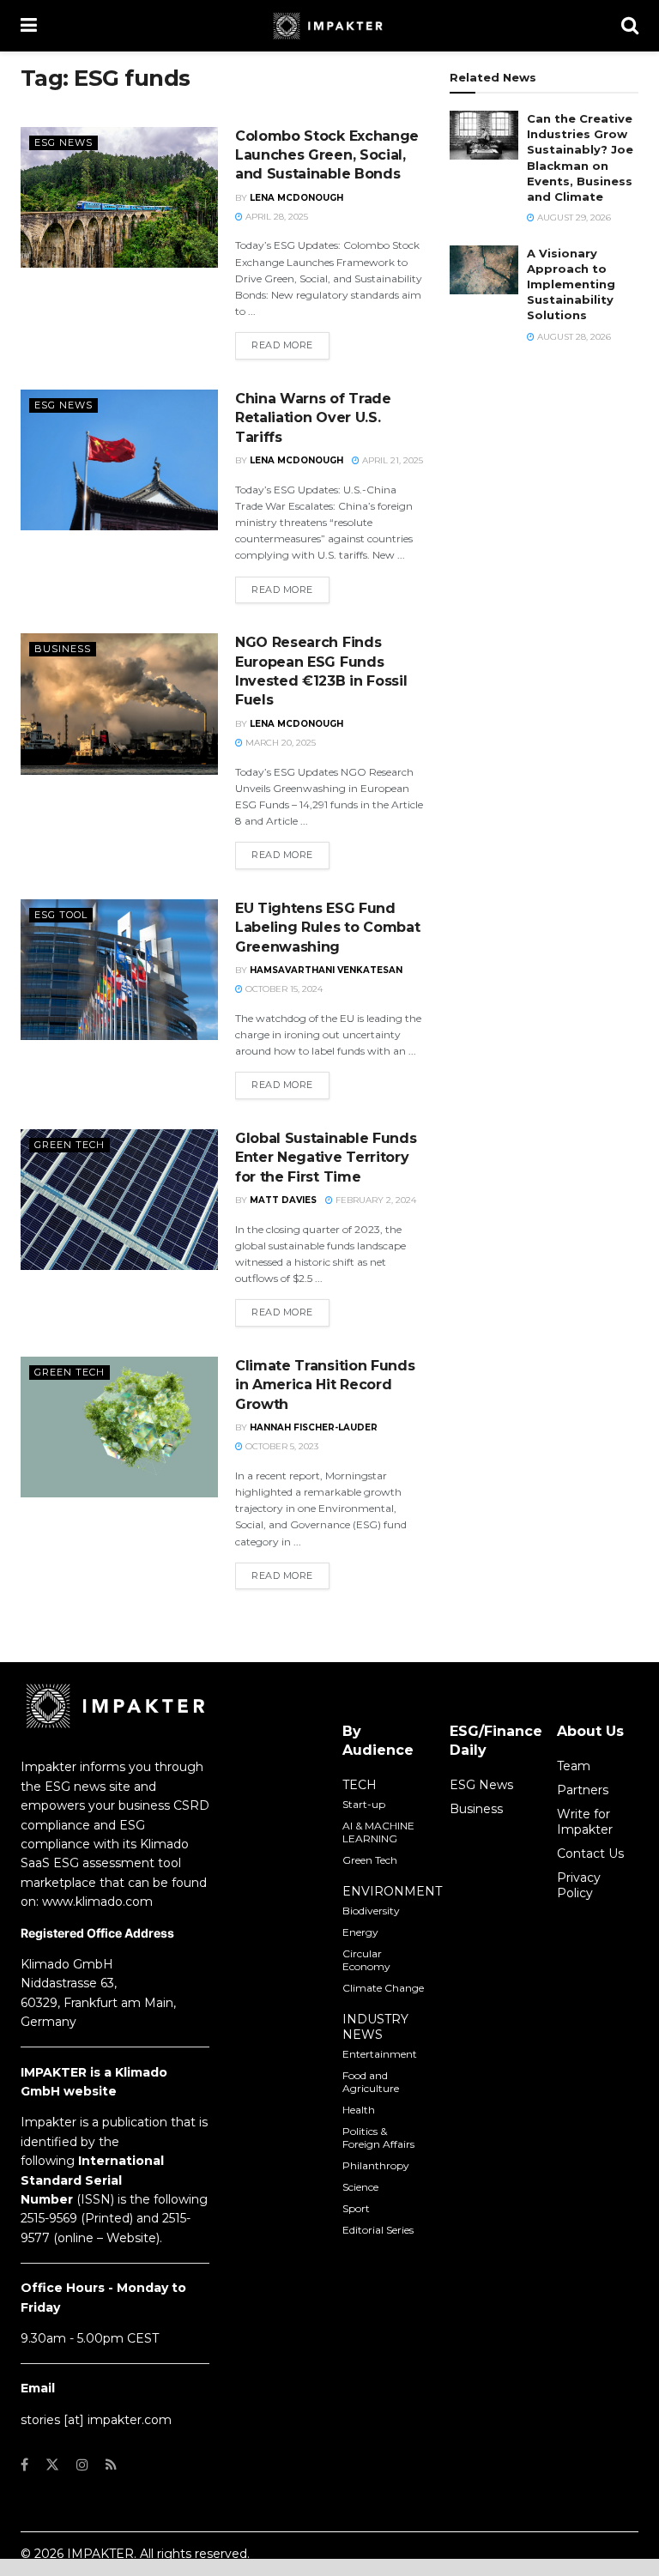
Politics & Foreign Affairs (378, 2138)
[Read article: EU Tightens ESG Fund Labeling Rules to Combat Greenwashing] (119, 970)
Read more (290, 345)
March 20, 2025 (279, 743)
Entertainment (380, 2054)
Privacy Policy (579, 1885)
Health (359, 2110)
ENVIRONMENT (392, 1891)
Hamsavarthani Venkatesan (326, 970)
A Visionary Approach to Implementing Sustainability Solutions (571, 284)
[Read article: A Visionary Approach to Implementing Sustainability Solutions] (484, 270)
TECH (360, 1785)
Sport (356, 2208)
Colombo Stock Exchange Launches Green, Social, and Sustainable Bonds (327, 155)
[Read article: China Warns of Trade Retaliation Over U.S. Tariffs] (119, 460)
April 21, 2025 (391, 460)
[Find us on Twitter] (52, 2465)
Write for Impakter (585, 1822)
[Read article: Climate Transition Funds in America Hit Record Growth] (119, 1427)
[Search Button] (630, 26)
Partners (583, 1790)
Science (360, 2187)
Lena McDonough (296, 198)
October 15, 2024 (283, 989)
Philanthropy (376, 2165)
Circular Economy (366, 1960)
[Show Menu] (29, 26)
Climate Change (383, 1988)
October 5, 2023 (281, 1446)
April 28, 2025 (275, 217)
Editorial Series (378, 2230)
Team (574, 1766)
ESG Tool (61, 915)
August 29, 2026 (573, 218)
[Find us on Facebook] (24, 2465)
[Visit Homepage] (329, 26)
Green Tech (70, 1145)
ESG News (63, 142)
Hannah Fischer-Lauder (314, 1427)
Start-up (364, 1804)
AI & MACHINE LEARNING (378, 1832)
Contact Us (590, 1853)
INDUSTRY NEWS (375, 2027)
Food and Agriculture (371, 2082)
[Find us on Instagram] (82, 2465)
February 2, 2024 (375, 1200)
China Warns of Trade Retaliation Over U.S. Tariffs (313, 418)
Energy (360, 1932)
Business (63, 649)
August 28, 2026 (573, 337)
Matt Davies (283, 1200)
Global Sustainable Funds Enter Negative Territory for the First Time (326, 1158)
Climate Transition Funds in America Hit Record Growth (325, 1385)
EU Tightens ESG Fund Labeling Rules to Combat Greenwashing (327, 928)
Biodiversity (371, 1911)
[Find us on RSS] (111, 2465)
